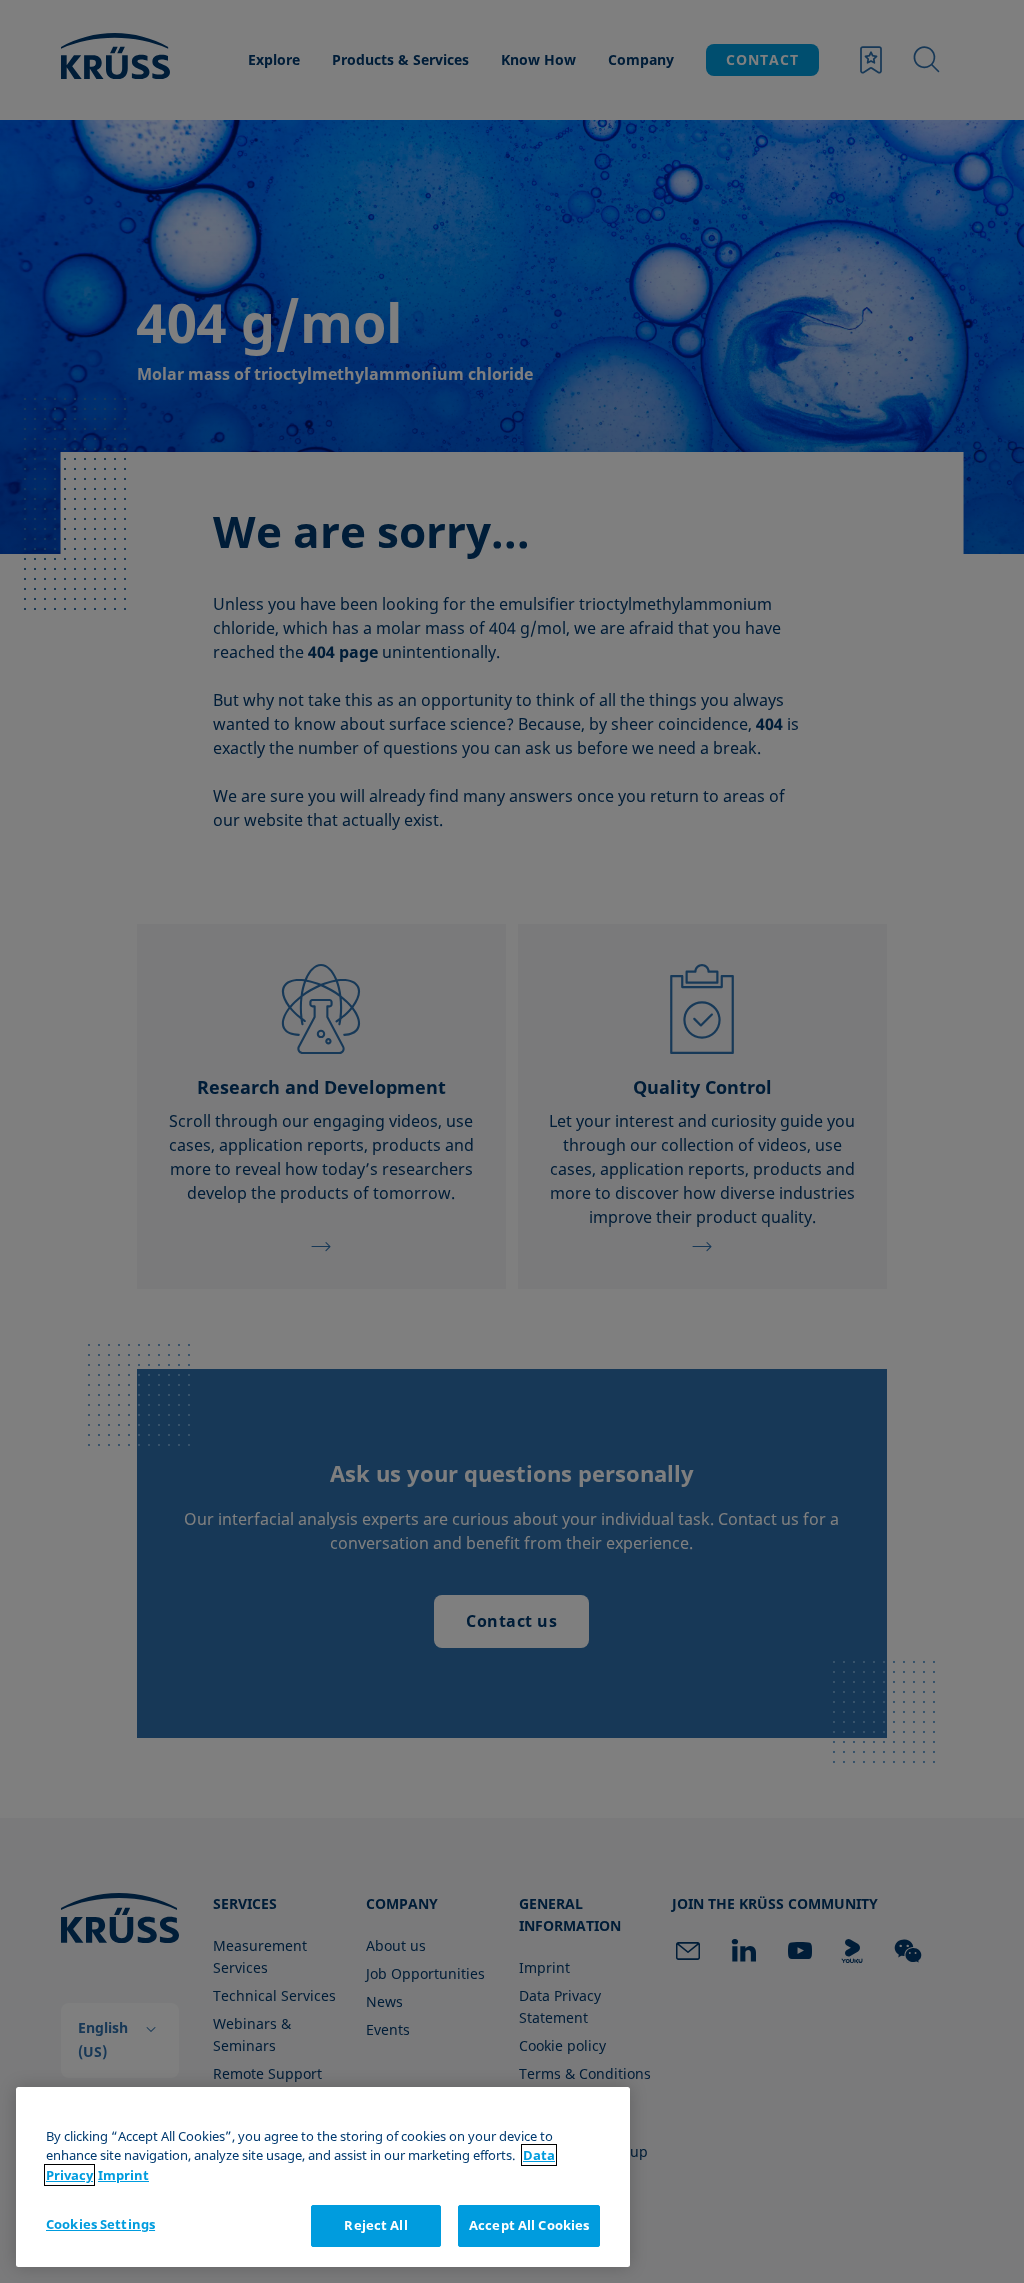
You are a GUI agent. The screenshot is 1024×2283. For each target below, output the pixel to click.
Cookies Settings (100, 2224)
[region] (323, 2177)
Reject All (375, 2225)
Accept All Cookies (529, 2225)
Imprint (123, 2175)
